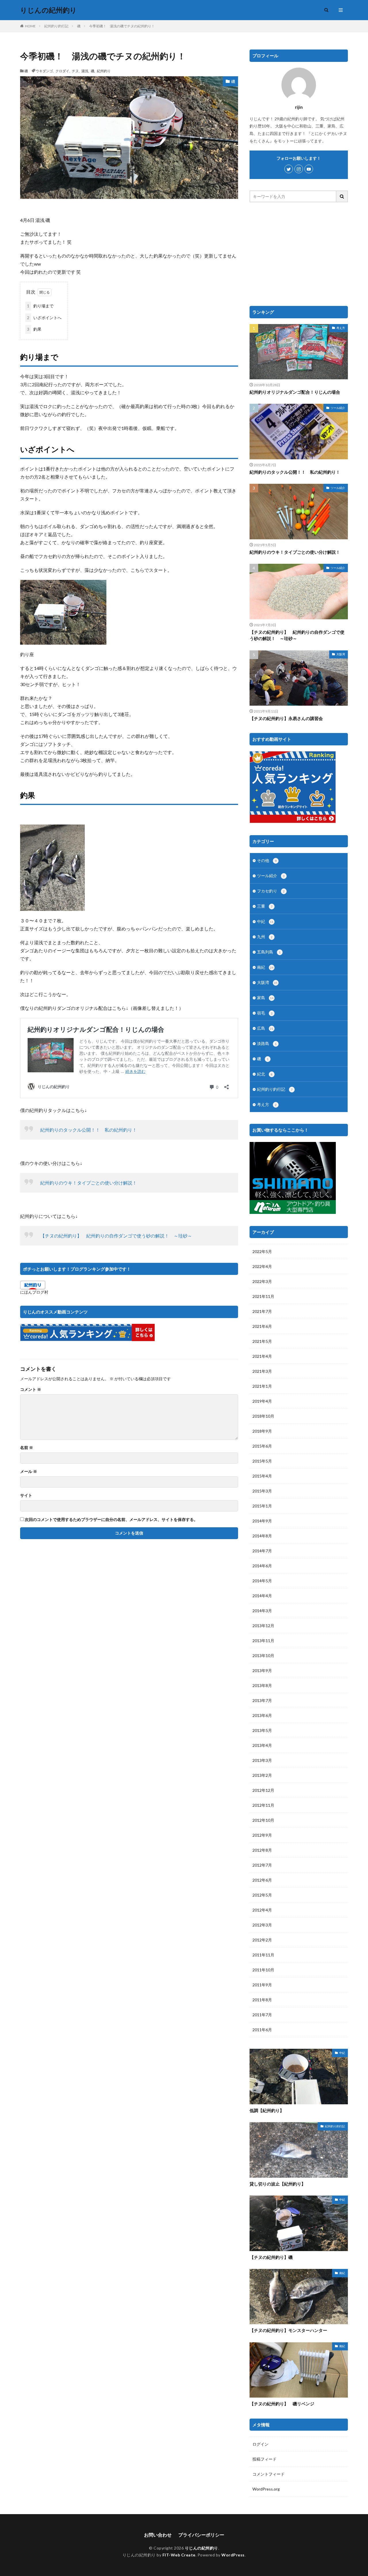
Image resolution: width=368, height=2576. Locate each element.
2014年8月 (262, 1536)
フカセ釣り (271, 891)
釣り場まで (40, 306)
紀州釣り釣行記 (56, 26)
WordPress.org (266, 2489)
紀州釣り (104, 71)
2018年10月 (263, 1416)
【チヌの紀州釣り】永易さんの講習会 (286, 718)
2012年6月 (262, 1880)
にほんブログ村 (34, 1292)
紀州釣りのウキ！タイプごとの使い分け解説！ (89, 1183)
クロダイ (62, 71)
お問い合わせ (158, 2535)
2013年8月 (262, 1685)
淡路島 (267, 1043)
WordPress (233, 2555)
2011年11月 (263, 1955)
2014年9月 (262, 1521)
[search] (342, 196)
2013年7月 (262, 1700)
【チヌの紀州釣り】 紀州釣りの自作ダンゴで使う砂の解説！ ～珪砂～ (116, 1236)
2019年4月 (262, 1401)
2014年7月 (262, 1551)
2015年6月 (262, 1446)
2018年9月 (262, 1431)
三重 (265, 906)
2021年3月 (262, 1371)
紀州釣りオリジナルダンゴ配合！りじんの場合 (295, 392)
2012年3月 (262, 1925)
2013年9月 (262, 1670)
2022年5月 (262, 1251)
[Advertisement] (299, 254)
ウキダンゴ (44, 71)
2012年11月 (263, 1805)
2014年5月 (262, 1581)
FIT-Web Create (179, 2555)
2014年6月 (262, 1566)
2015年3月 (262, 1491)
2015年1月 (262, 1506)
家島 (265, 998)
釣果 (34, 329)
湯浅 (85, 71)
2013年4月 (262, 1745)
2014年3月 (262, 1611)
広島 (265, 1028)
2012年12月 (263, 1790)
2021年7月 (262, 1311)
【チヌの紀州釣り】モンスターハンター (288, 2330)
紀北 (265, 1074)
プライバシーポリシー (201, 2535)
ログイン (260, 2444)
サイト (26, 1495)
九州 (265, 937)
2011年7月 (262, 2015)
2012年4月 (262, 1910)
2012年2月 (262, 1940)
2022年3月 (262, 1281)
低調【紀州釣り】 (267, 2110)
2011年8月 (262, 2000)
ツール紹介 (338, 408)
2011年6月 (262, 2030)
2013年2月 (262, 1775)
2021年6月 (262, 1326)
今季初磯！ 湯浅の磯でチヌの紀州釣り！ (122, 26)
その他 (267, 860)
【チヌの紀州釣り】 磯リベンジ (282, 2404)
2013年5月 (262, 1730)
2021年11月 (263, 1296)
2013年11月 (263, 1641)
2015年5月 (262, 1461)
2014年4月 (262, 1596)
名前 (27, 1448)
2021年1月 (262, 1386)
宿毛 (265, 1013)
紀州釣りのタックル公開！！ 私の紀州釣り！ (89, 1130)
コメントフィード (269, 2474)
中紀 (265, 921)
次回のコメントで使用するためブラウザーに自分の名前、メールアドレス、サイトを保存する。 (111, 1520)
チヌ (75, 71)
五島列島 (269, 952)
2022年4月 (262, 1266)
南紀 (265, 967)
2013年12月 (263, 1626)
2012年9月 (262, 1835)
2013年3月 (262, 1760)
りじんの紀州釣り (48, 10)
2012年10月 (263, 1820)
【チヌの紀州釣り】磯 (271, 2257)
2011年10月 (263, 1970)
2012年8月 (262, 1850)
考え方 (341, 328)
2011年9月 (262, 1985)
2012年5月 (262, 1895)
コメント (31, 1389)
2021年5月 (262, 1341)
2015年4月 (262, 1476)
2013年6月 (262, 1715)
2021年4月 (262, 1356)
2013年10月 (263, 1656)
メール (29, 1471)
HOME (30, 26)
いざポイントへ (44, 318)
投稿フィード (264, 2459)
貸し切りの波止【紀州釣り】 (278, 2184)
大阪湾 (341, 654)
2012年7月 (262, 1865)
